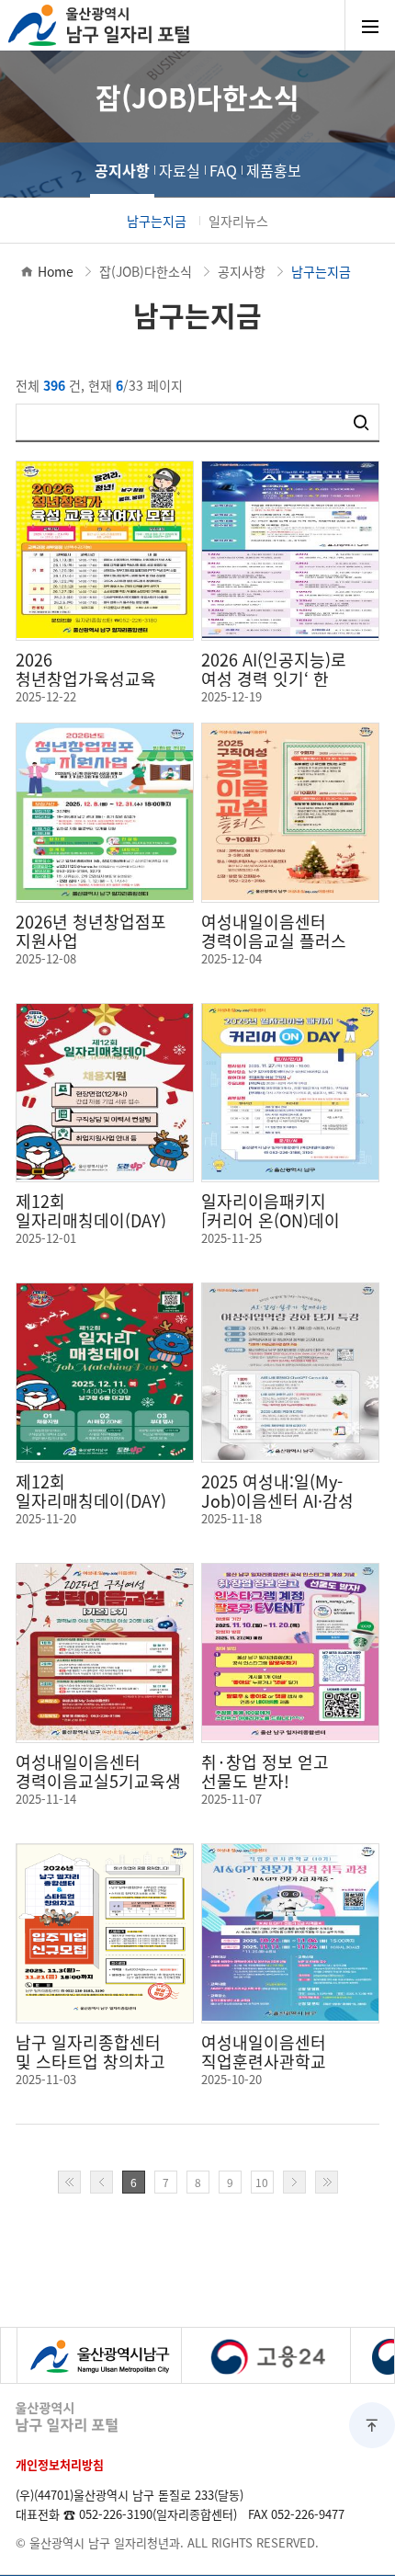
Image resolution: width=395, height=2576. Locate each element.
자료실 (180, 170)
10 (262, 2182)
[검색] (361, 422)
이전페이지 (102, 2182)
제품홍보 (274, 170)
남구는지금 (157, 221)
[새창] (99, 2355)
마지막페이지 (327, 2182)
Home (56, 271)
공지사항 (122, 170)
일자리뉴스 (238, 221)
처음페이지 (69, 2182)
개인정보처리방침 (60, 2464)
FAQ (223, 170)
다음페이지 (294, 2182)
